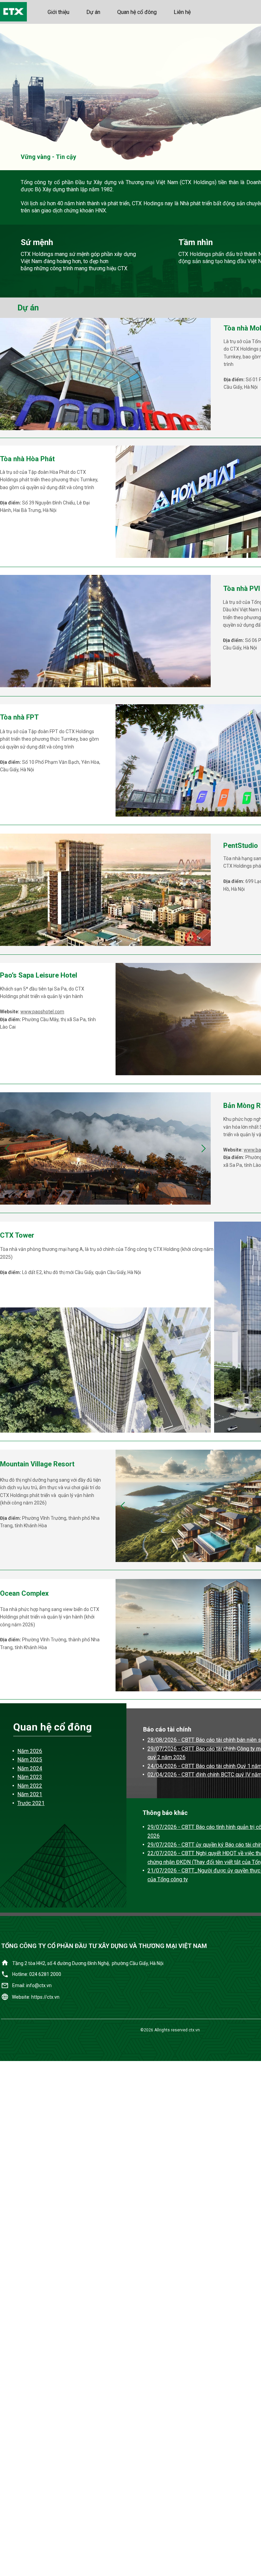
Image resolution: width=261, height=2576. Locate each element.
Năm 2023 (30, 1777)
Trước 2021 (31, 1803)
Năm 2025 (30, 1760)
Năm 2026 (30, 1751)
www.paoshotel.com (42, 1012)
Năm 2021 (30, 1794)
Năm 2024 (30, 1768)
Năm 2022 (30, 1786)
